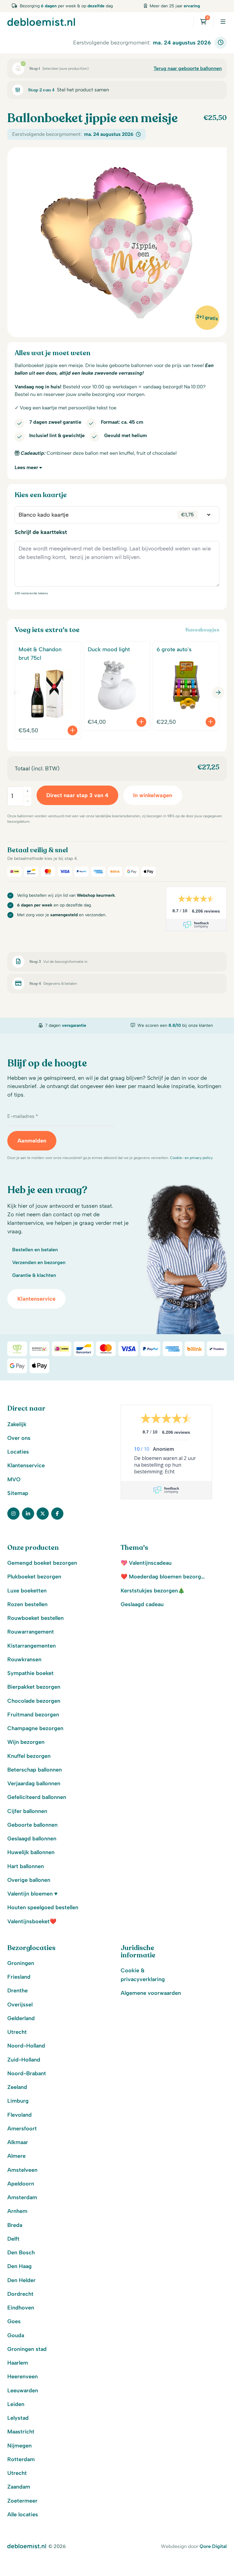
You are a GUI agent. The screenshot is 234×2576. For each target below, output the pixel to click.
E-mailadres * (23, 1116)
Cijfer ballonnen (27, 1811)
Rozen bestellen (27, 1604)
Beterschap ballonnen (35, 1770)
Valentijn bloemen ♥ (32, 1894)
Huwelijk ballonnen (31, 1852)
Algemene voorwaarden (151, 1993)
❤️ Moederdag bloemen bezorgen (163, 1577)
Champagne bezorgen (35, 1728)
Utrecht (17, 2032)
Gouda (16, 2335)
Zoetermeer (22, 2501)
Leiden (16, 2404)
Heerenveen (23, 2376)
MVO (14, 1479)
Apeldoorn (21, 2184)
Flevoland (19, 2115)
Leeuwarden (23, 2390)
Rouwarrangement (31, 1632)
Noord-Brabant (27, 2073)
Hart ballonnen (26, 1866)
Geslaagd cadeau (142, 1604)
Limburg (18, 2101)
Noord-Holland (26, 2046)
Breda (15, 2225)
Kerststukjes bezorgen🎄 (153, 1591)
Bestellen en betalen (35, 1250)
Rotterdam (21, 2459)
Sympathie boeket (30, 1673)
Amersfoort (22, 2129)
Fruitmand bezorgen (33, 1715)
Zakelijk (17, 1424)
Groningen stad (27, 2349)
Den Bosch (21, 2253)
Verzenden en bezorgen (39, 1262)
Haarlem (18, 2363)
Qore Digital (213, 2546)
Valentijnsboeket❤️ (32, 1921)
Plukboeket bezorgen (34, 1577)
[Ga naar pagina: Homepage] (41, 22)
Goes (14, 2321)
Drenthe (18, 1991)
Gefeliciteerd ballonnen (37, 1797)
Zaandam (19, 2487)
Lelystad (18, 2418)
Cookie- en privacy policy (191, 1158)
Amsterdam (22, 2197)
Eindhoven (21, 2308)
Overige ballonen (29, 1880)
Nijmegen (19, 2446)
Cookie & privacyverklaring (143, 1975)
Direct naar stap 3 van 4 (77, 795)
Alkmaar (18, 2142)
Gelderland (21, 2018)
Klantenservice (36, 1299)
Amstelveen (22, 2170)
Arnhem (17, 2211)
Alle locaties (23, 2514)
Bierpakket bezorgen (34, 1687)
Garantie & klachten (34, 1275)
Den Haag (19, 2266)
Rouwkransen (24, 1659)
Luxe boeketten (27, 1591)
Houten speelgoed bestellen (43, 1907)
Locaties (18, 1452)
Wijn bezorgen (26, 1742)
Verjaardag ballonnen (34, 1783)
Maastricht (21, 2432)
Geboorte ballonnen (32, 1825)
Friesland (19, 1977)
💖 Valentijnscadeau (146, 1563)
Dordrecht (20, 2294)
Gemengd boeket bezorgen (42, 1563)
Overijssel (20, 2005)
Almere (16, 2156)
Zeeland (17, 2087)
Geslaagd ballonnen (32, 1839)
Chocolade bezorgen (34, 1701)
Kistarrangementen (32, 1646)
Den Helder (21, 2280)
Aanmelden (32, 1141)
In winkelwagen (153, 795)
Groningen (21, 1963)
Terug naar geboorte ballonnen (188, 68)
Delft (13, 2239)
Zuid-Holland (24, 2060)
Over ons (19, 1438)
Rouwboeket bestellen (35, 1618)
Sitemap (18, 1493)
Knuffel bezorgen (29, 1756)
